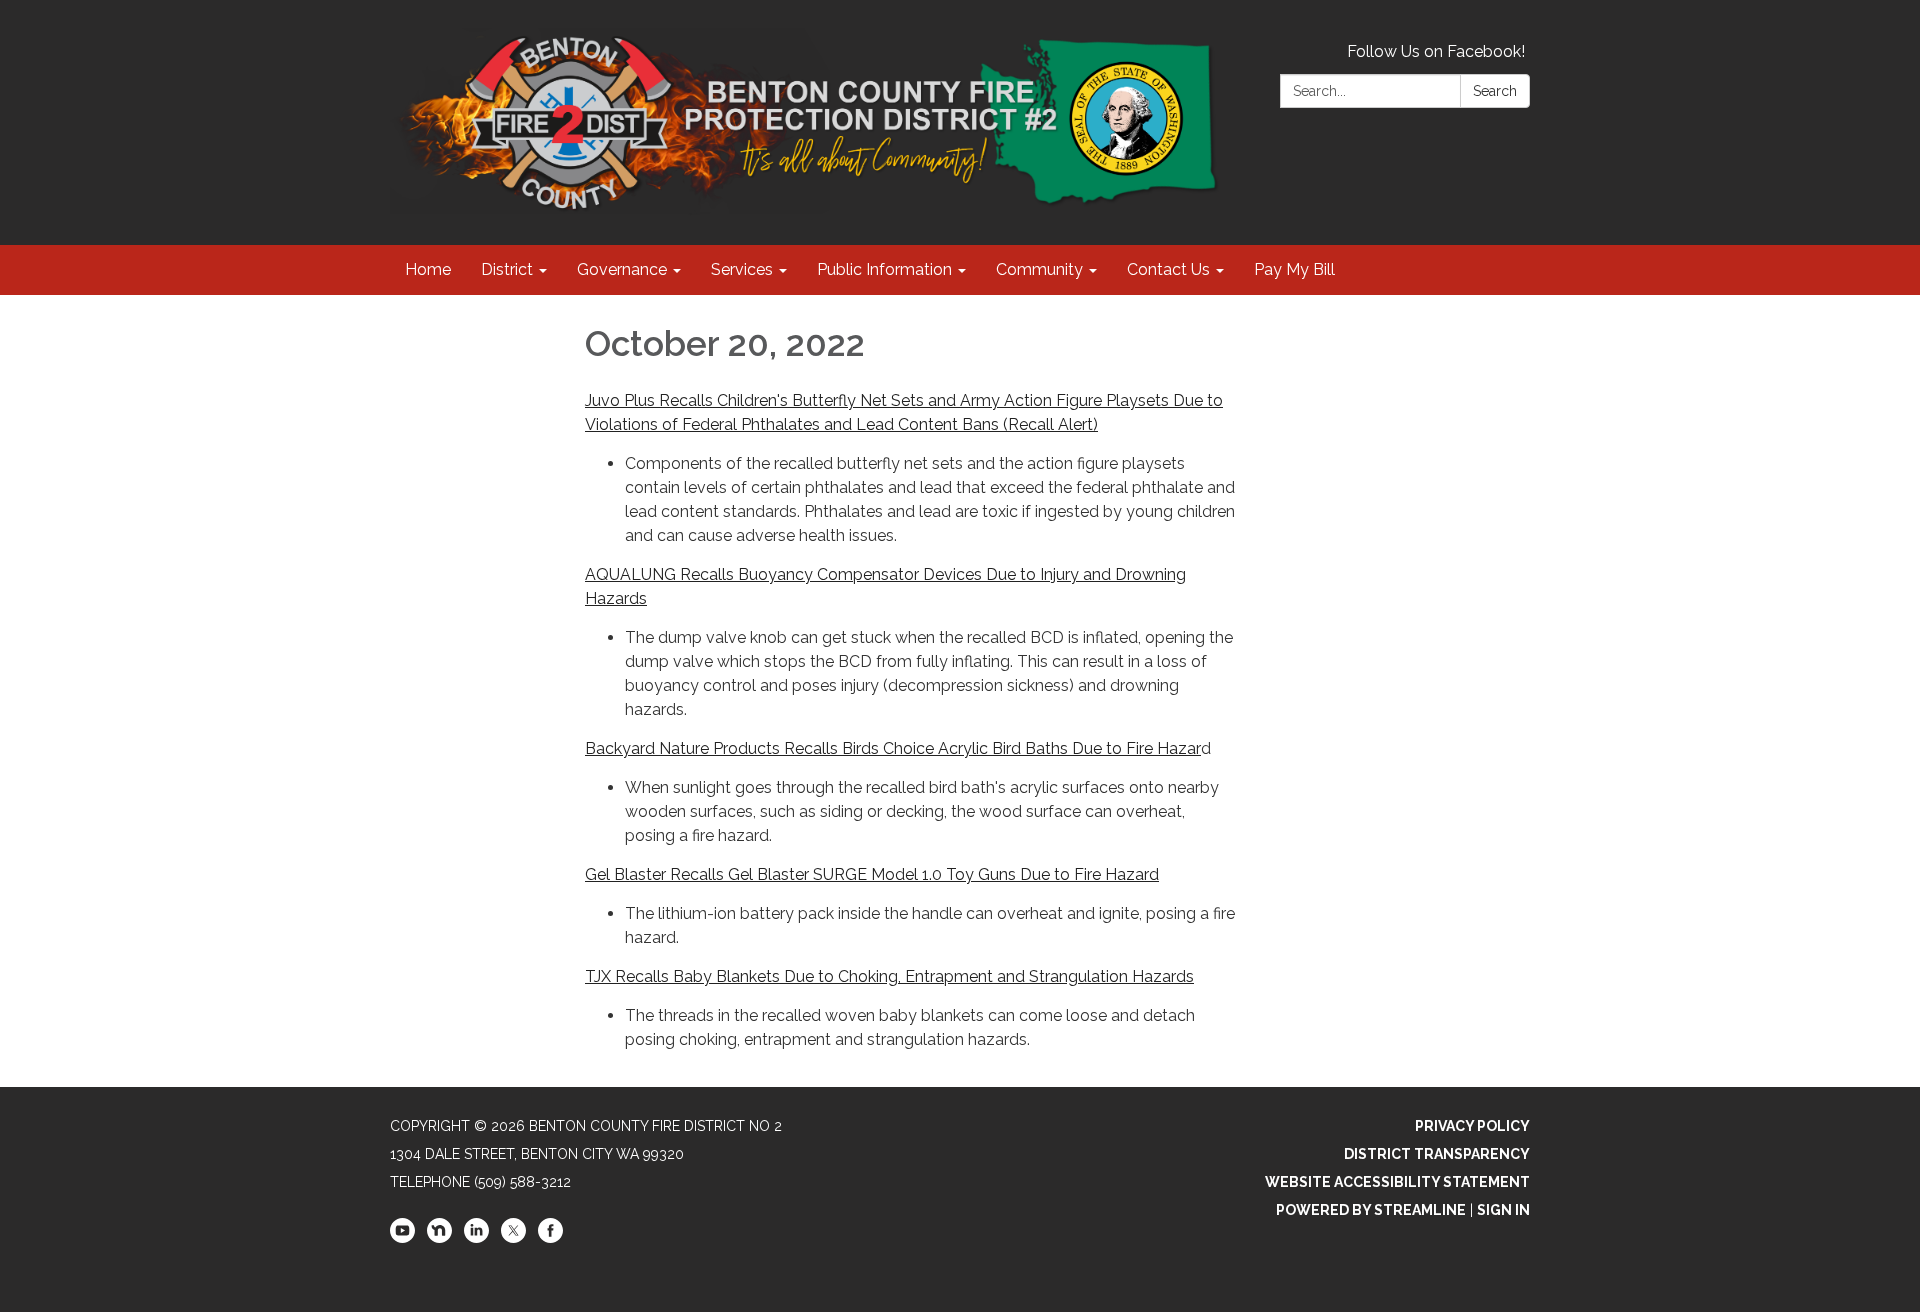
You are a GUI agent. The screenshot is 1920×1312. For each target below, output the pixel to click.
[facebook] (550, 1238)
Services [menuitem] (742, 269)
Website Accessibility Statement (1397, 1182)
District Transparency (1437, 1154)
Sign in (1503, 1210)
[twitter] (513, 1238)
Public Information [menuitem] (884, 269)
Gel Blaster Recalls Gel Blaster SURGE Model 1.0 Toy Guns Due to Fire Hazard (872, 874)
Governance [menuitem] (622, 269)
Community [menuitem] (1039, 269)
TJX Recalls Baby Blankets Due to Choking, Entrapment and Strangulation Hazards (889, 976)
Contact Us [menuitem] (1168, 269)
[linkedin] (476, 1238)
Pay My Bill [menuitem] (1294, 269)
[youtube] (402, 1238)
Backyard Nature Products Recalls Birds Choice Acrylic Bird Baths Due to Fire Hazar (893, 748)
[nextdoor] (439, 1238)
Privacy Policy (1472, 1126)
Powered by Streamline (1371, 1210)
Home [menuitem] (428, 269)
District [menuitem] (507, 269)
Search (1495, 91)
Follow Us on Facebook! (1436, 51)
